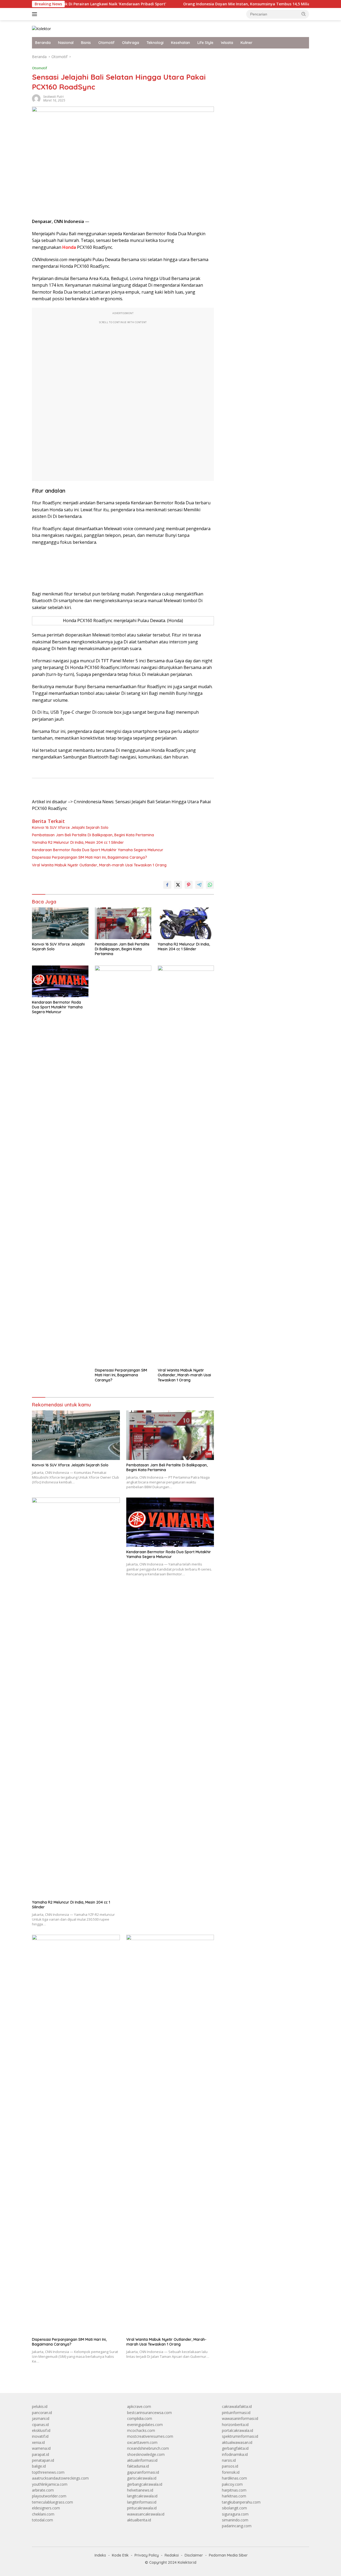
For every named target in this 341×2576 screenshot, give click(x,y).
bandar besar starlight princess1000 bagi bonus (263, 57)
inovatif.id (40, 2436)
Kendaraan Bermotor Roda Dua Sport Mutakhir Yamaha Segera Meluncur (98, 850)
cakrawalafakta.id (237, 2406)
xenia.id (38, 2442)
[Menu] (36, 14)
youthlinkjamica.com (50, 2484)
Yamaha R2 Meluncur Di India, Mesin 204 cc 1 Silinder (78, 842)
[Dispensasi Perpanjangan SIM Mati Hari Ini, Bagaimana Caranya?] (123, 1165)
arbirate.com (43, 2490)
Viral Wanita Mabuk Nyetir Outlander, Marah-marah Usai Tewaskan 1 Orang (99, 865)
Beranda (43, 43)
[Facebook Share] (167, 885)
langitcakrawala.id (142, 2496)
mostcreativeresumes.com (150, 2436)
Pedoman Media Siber (228, 2555)
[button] (304, 14)
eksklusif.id (41, 2430)
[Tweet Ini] (178, 885)
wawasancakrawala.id (146, 2514)
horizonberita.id (235, 2425)
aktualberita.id (139, 2520)
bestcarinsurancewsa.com (149, 2413)
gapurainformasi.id (143, 2472)
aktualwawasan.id (237, 2442)
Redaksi (172, 2555)
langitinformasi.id (142, 2502)
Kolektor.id (187, 2562)
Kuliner (247, 43)
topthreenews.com (48, 2472)
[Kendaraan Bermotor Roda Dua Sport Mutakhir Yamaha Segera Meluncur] (60, 981)
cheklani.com (43, 2514)
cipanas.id (40, 2425)
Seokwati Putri (53, 97)
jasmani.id (41, 2418)
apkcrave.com (139, 2406)
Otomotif (106, 43)
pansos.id (230, 2466)
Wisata (227, 43)
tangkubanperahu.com (241, 2502)
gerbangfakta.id (235, 2448)
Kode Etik (120, 2555)
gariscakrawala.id (142, 2478)
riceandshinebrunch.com (148, 2448)
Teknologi (155, 43)
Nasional (66, 43)
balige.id (39, 2466)
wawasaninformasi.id (240, 2418)
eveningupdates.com (145, 2425)
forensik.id (231, 2472)
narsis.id (229, 2460)
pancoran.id (42, 2413)
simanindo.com (235, 2520)
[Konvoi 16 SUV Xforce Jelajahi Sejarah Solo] (60, 923)
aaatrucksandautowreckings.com (60, 2478)
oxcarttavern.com (142, 2442)
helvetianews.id (140, 2490)
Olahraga (131, 43)
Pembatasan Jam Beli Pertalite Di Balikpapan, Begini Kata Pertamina (93, 835)
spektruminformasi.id (240, 2436)
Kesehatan (180, 43)
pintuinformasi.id (236, 2413)
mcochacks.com (141, 2430)
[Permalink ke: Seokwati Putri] (36, 98)
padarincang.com (237, 2526)
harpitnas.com (234, 2490)
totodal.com (42, 2520)
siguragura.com (235, 2514)
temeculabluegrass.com (52, 2502)
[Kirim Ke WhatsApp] (210, 885)
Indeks (100, 2555)
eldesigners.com (46, 2508)
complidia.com (140, 2418)
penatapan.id (43, 2460)
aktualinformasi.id (142, 2460)
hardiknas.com (234, 2478)
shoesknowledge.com (146, 2454)
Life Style (205, 43)
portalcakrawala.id (238, 2430)
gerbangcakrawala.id (145, 2484)
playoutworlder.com (49, 2496)
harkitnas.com (234, 2496)
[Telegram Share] (199, 885)
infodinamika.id (235, 2454)
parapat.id (40, 2454)
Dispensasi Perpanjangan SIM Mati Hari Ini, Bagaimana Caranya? (90, 857)
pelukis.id (40, 2406)
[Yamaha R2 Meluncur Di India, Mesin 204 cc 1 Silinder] (186, 923)
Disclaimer (194, 2555)
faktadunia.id (138, 2466)
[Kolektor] (41, 28)
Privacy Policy (147, 2555)
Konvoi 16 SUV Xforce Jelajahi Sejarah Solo (70, 827)
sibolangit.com (234, 2508)
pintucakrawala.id (142, 2508)
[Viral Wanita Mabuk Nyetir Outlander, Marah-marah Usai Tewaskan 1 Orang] (186, 1165)
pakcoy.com (232, 2484)
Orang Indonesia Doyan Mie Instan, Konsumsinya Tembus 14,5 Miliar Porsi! (207, 4)
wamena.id (41, 2448)
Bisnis (86, 43)
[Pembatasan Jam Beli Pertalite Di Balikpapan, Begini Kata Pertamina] (123, 923)
